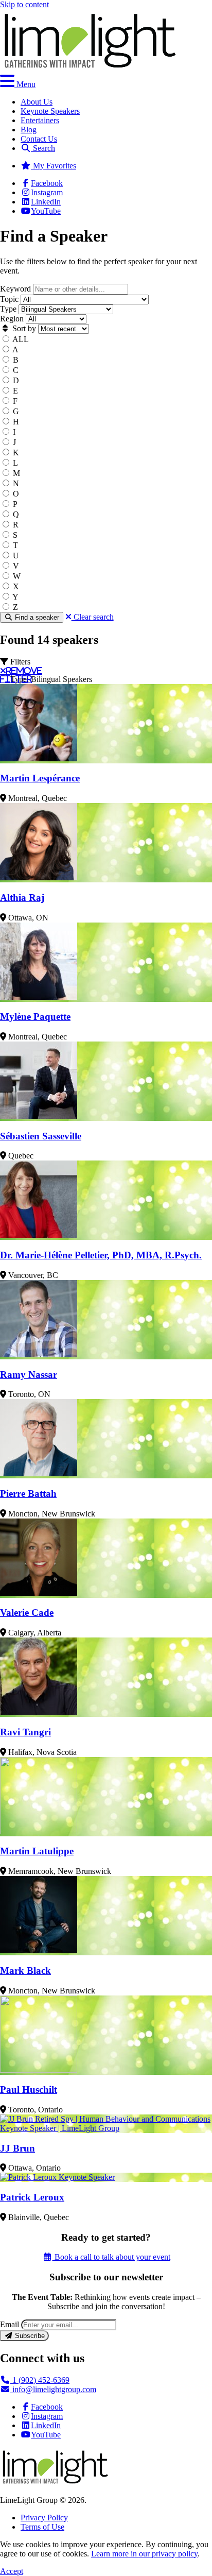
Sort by (23, 328)
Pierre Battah (28, 1494)
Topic (9, 299)
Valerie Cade (27, 1613)
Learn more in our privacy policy (144, 2554)
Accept (12, 2571)
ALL (21, 339)
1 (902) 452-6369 (40, 2380)
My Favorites (54, 166)
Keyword (15, 289)
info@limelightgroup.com (53, 2389)
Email (10, 2324)
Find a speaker (36, 617)
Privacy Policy (44, 2518)
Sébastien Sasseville (41, 1136)
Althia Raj (22, 898)
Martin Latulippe (37, 1851)
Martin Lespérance (40, 778)
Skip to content (24, 4)
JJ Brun (17, 2148)
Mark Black (25, 1971)
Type (8, 309)
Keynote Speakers (50, 111)
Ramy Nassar (29, 1375)
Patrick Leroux (32, 2197)
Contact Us (39, 139)
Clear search (93, 617)
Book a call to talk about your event (111, 2257)
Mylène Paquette (35, 1017)
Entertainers (40, 120)
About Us (37, 102)
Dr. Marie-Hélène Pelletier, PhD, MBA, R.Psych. (101, 1255)
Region (12, 319)
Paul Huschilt (29, 2089)
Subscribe (29, 2336)
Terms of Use (42, 2527)
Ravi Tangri (25, 1732)
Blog (29, 130)
